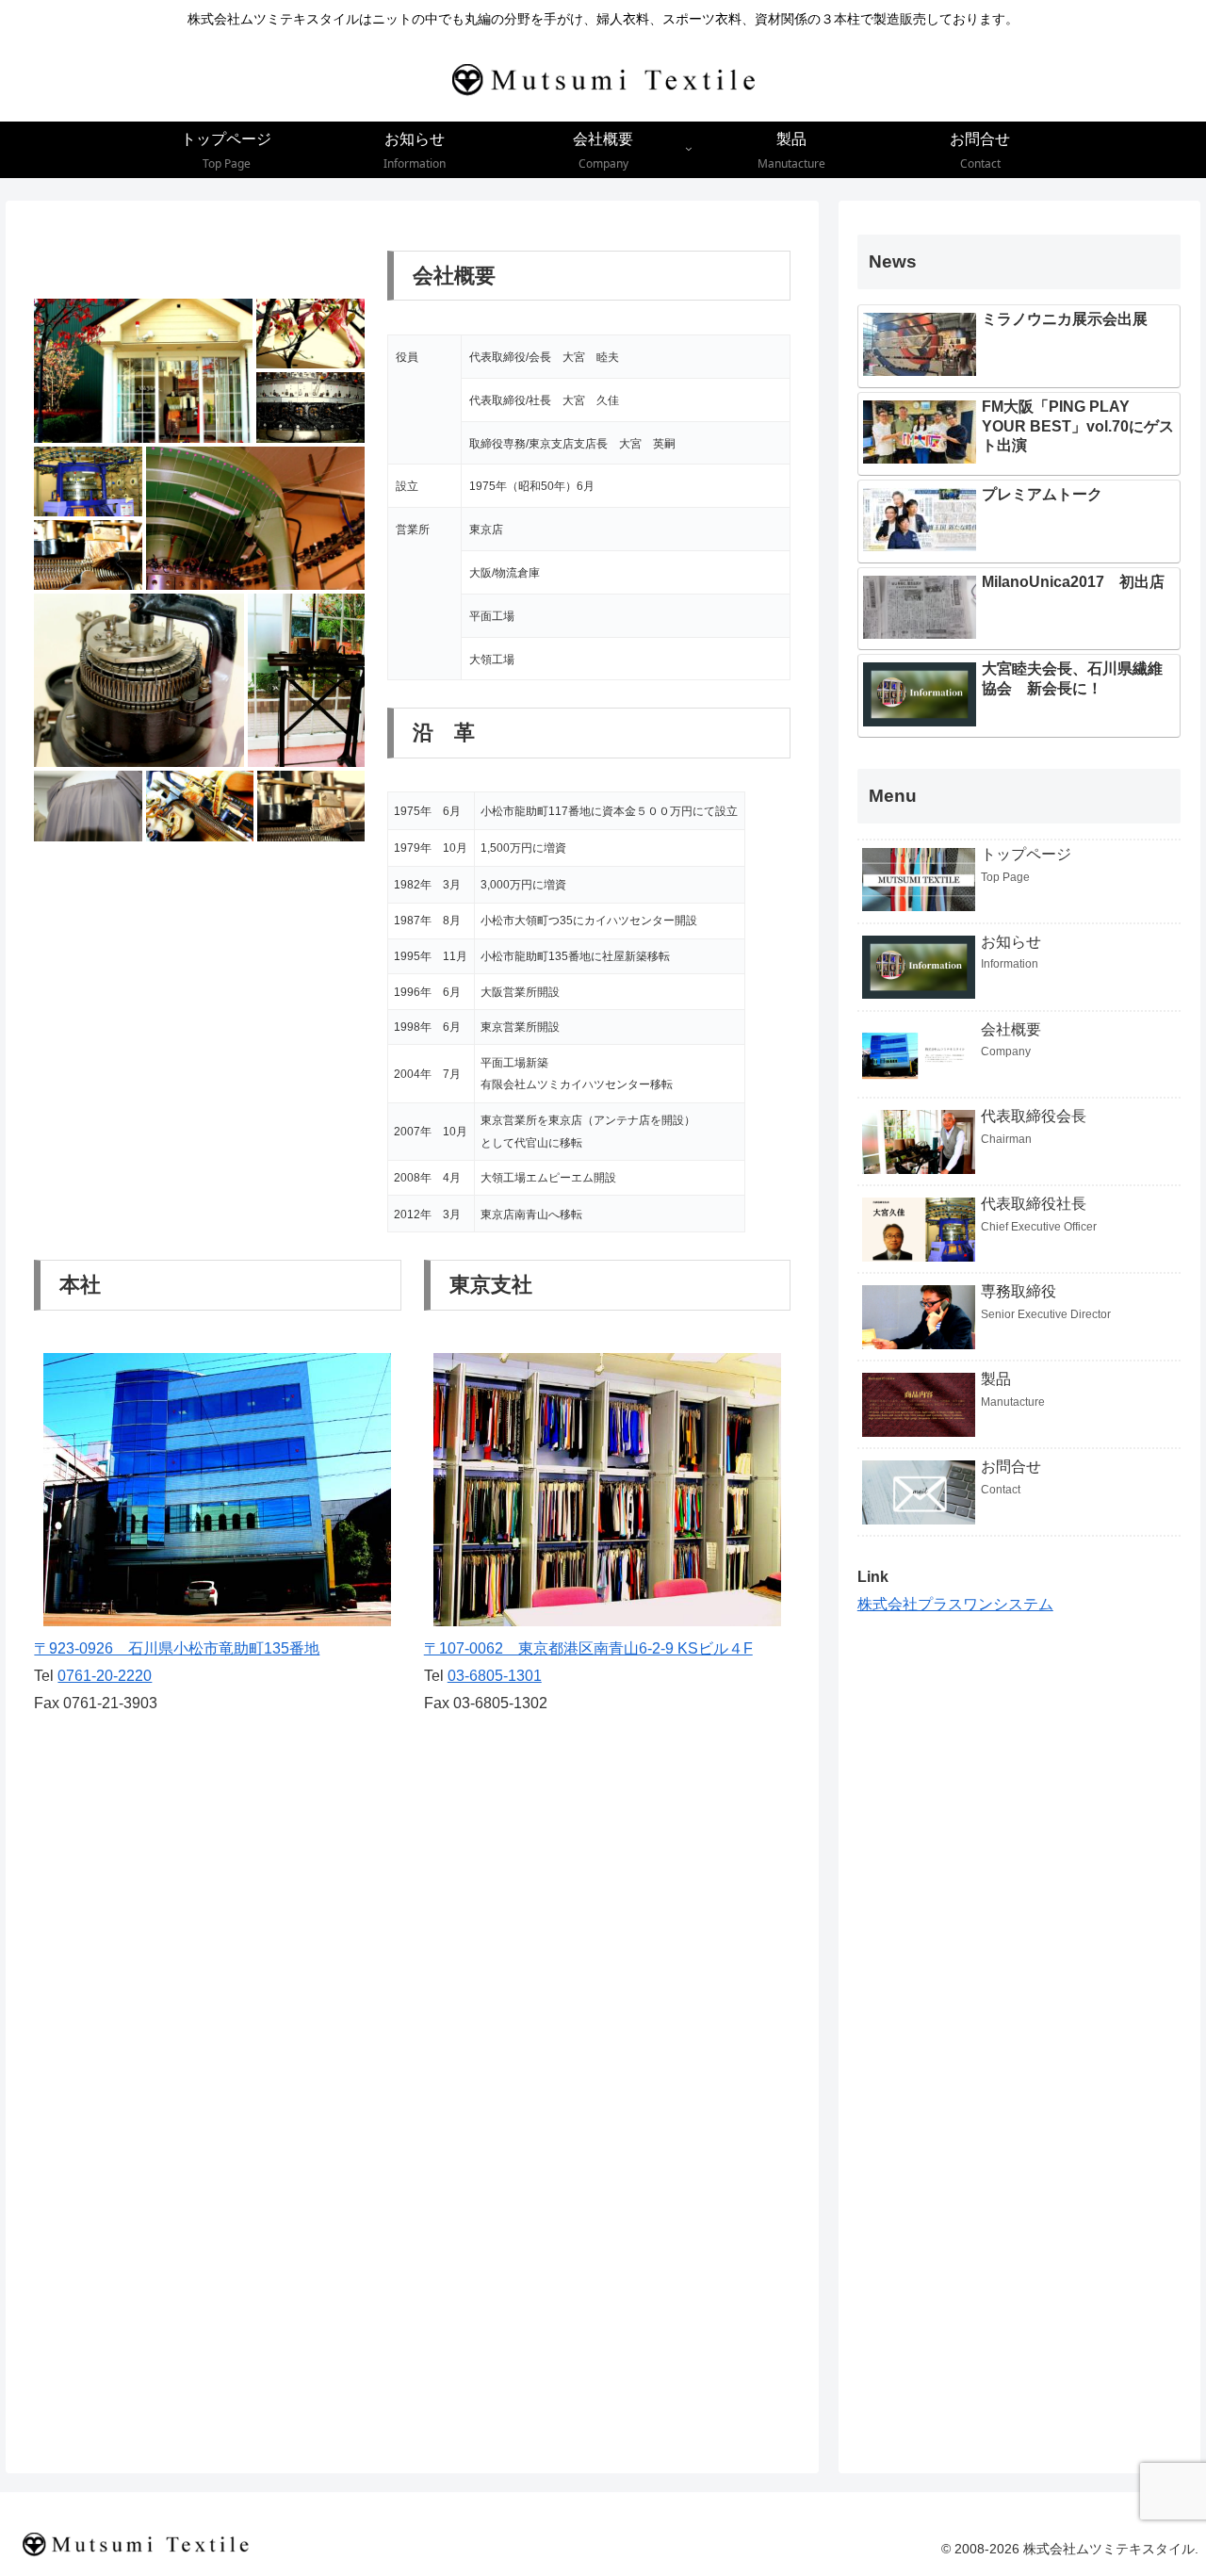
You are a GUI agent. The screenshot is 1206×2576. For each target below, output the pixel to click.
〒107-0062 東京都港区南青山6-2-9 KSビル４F (588, 1648)
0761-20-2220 (105, 1676)
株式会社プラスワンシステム (955, 1604)
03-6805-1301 (495, 1676)
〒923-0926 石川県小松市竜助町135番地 (177, 1648)
